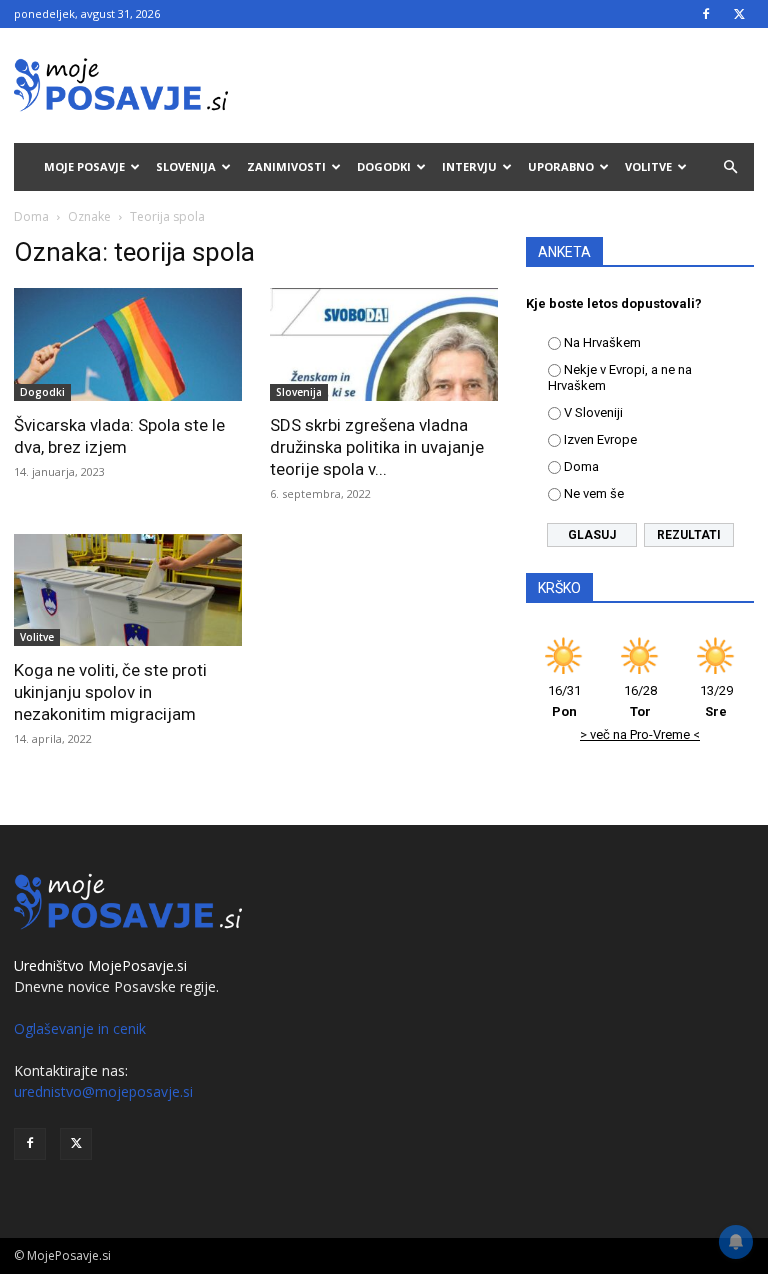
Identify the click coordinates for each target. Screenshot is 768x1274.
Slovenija (186, 166)
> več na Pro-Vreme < (640, 734)
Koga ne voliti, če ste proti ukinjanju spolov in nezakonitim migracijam (110, 692)
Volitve (648, 166)
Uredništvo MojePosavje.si (100, 965)
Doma (31, 216)
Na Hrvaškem (602, 342)
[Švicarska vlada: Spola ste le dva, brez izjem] (128, 344)
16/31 (564, 701)
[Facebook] (706, 14)
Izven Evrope (600, 439)
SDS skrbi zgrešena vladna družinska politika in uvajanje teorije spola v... (377, 447)
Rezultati (689, 535)
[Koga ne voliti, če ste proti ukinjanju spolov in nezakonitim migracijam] (128, 590)
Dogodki (384, 166)
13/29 (716, 701)
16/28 (640, 701)
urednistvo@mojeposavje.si (103, 1091)
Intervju (469, 166)
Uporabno (561, 166)
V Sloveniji (593, 412)
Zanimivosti (286, 166)
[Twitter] (739, 14)
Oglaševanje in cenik (80, 1028)
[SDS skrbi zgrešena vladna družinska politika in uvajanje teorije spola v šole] (384, 344)
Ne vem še (594, 493)
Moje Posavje (84, 166)
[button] (730, 167)
